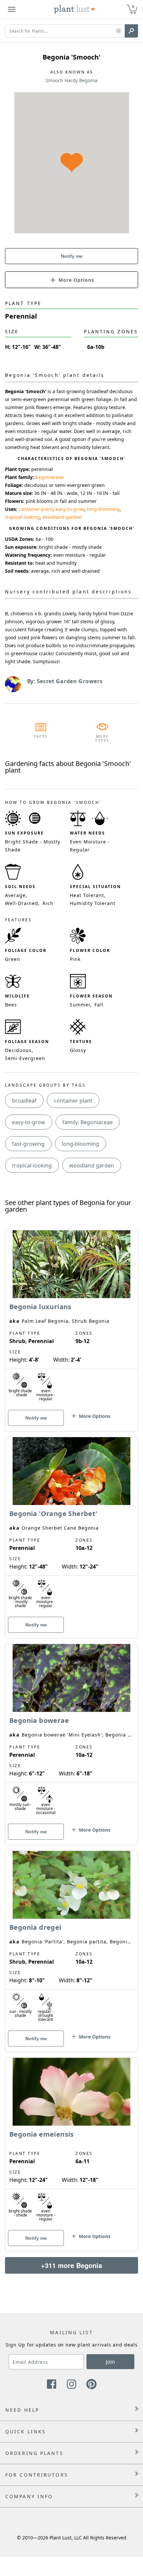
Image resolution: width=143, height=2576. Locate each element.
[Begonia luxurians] (71, 1319)
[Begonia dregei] (71, 1940)
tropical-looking (22, 517)
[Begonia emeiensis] (71, 2143)
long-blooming (103, 509)
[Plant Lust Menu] (12, 9)
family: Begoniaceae (88, 1122)
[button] (119, 31)
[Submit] (131, 31)
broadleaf (24, 1101)
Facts (41, 736)
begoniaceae (50, 477)
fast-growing (28, 1144)
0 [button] (133, 6)
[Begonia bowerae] (71, 1733)
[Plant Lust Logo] (74, 9)
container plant (36, 509)
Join (110, 2362)
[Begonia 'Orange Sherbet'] (71, 1526)
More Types (102, 738)
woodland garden (62, 517)
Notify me (72, 256)
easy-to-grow (70, 509)
